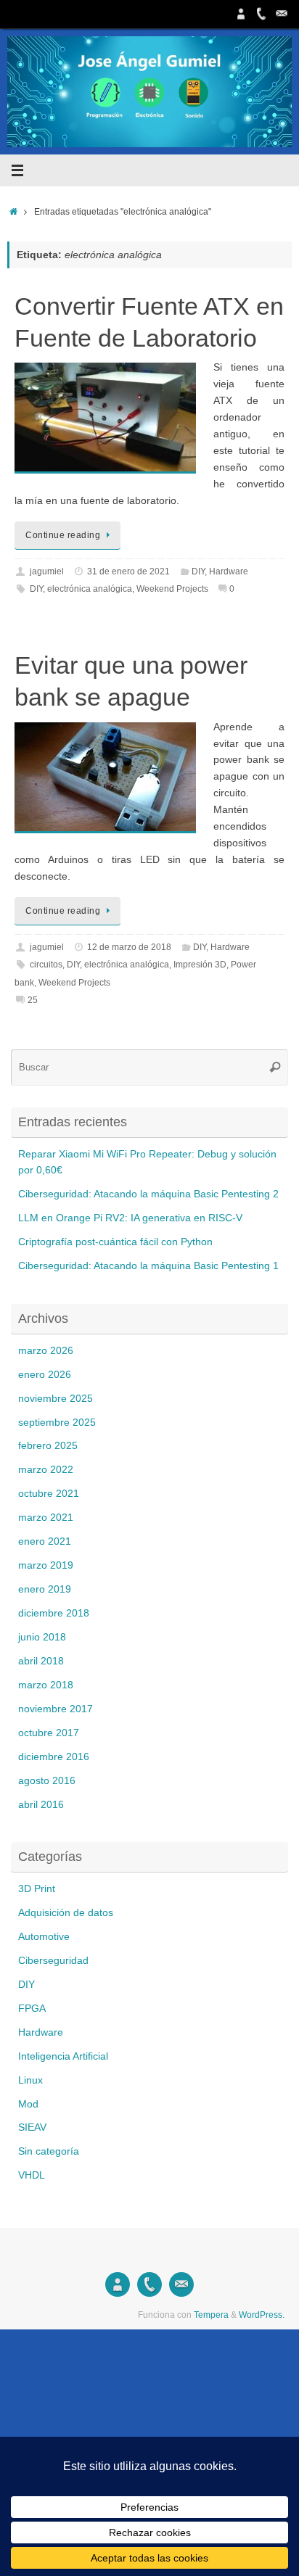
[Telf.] (261, 14)
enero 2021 (45, 1541)
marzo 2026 (46, 1351)
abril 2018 (41, 1661)
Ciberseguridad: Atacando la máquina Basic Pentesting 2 (148, 1194)
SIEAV (32, 2127)
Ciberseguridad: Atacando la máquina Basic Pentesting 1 (148, 1266)
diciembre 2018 (54, 1613)
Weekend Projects (172, 589)
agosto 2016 (47, 1781)
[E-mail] (282, 14)
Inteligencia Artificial (63, 2056)
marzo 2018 (46, 1685)
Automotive (44, 1937)
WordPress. (262, 2315)
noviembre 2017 (56, 1709)
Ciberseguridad (53, 1961)
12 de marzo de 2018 (129, 947)
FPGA (32, 2009)
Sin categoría (49, 2151)
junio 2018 (42, 1637)
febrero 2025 (48, 1446)
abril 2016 (41, 1805)
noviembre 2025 (56, 1399)
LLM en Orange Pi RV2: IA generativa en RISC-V (130, 1218)
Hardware (229, 571)
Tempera (211, 2315)
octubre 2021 (49, 1494)
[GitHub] (241, 14)
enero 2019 (45, 1589)
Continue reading (63, 535)
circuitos (46, 965)
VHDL (32, 2175)
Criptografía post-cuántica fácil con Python (115, 1242)
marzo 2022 (46, 1470)
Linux (30, 2080)
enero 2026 (45, 1375)
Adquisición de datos (66, 1913)
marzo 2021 (46, 1518)
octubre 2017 (49, 1733)
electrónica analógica (90, 589)
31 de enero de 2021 (128, 571)
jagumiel (47, 571)
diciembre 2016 (54, 1757)
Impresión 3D (200, 965)
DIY (198, 571)
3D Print (37, 1889)
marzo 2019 (46, 1565)
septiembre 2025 (57, 1423)
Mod (28, 2104)
